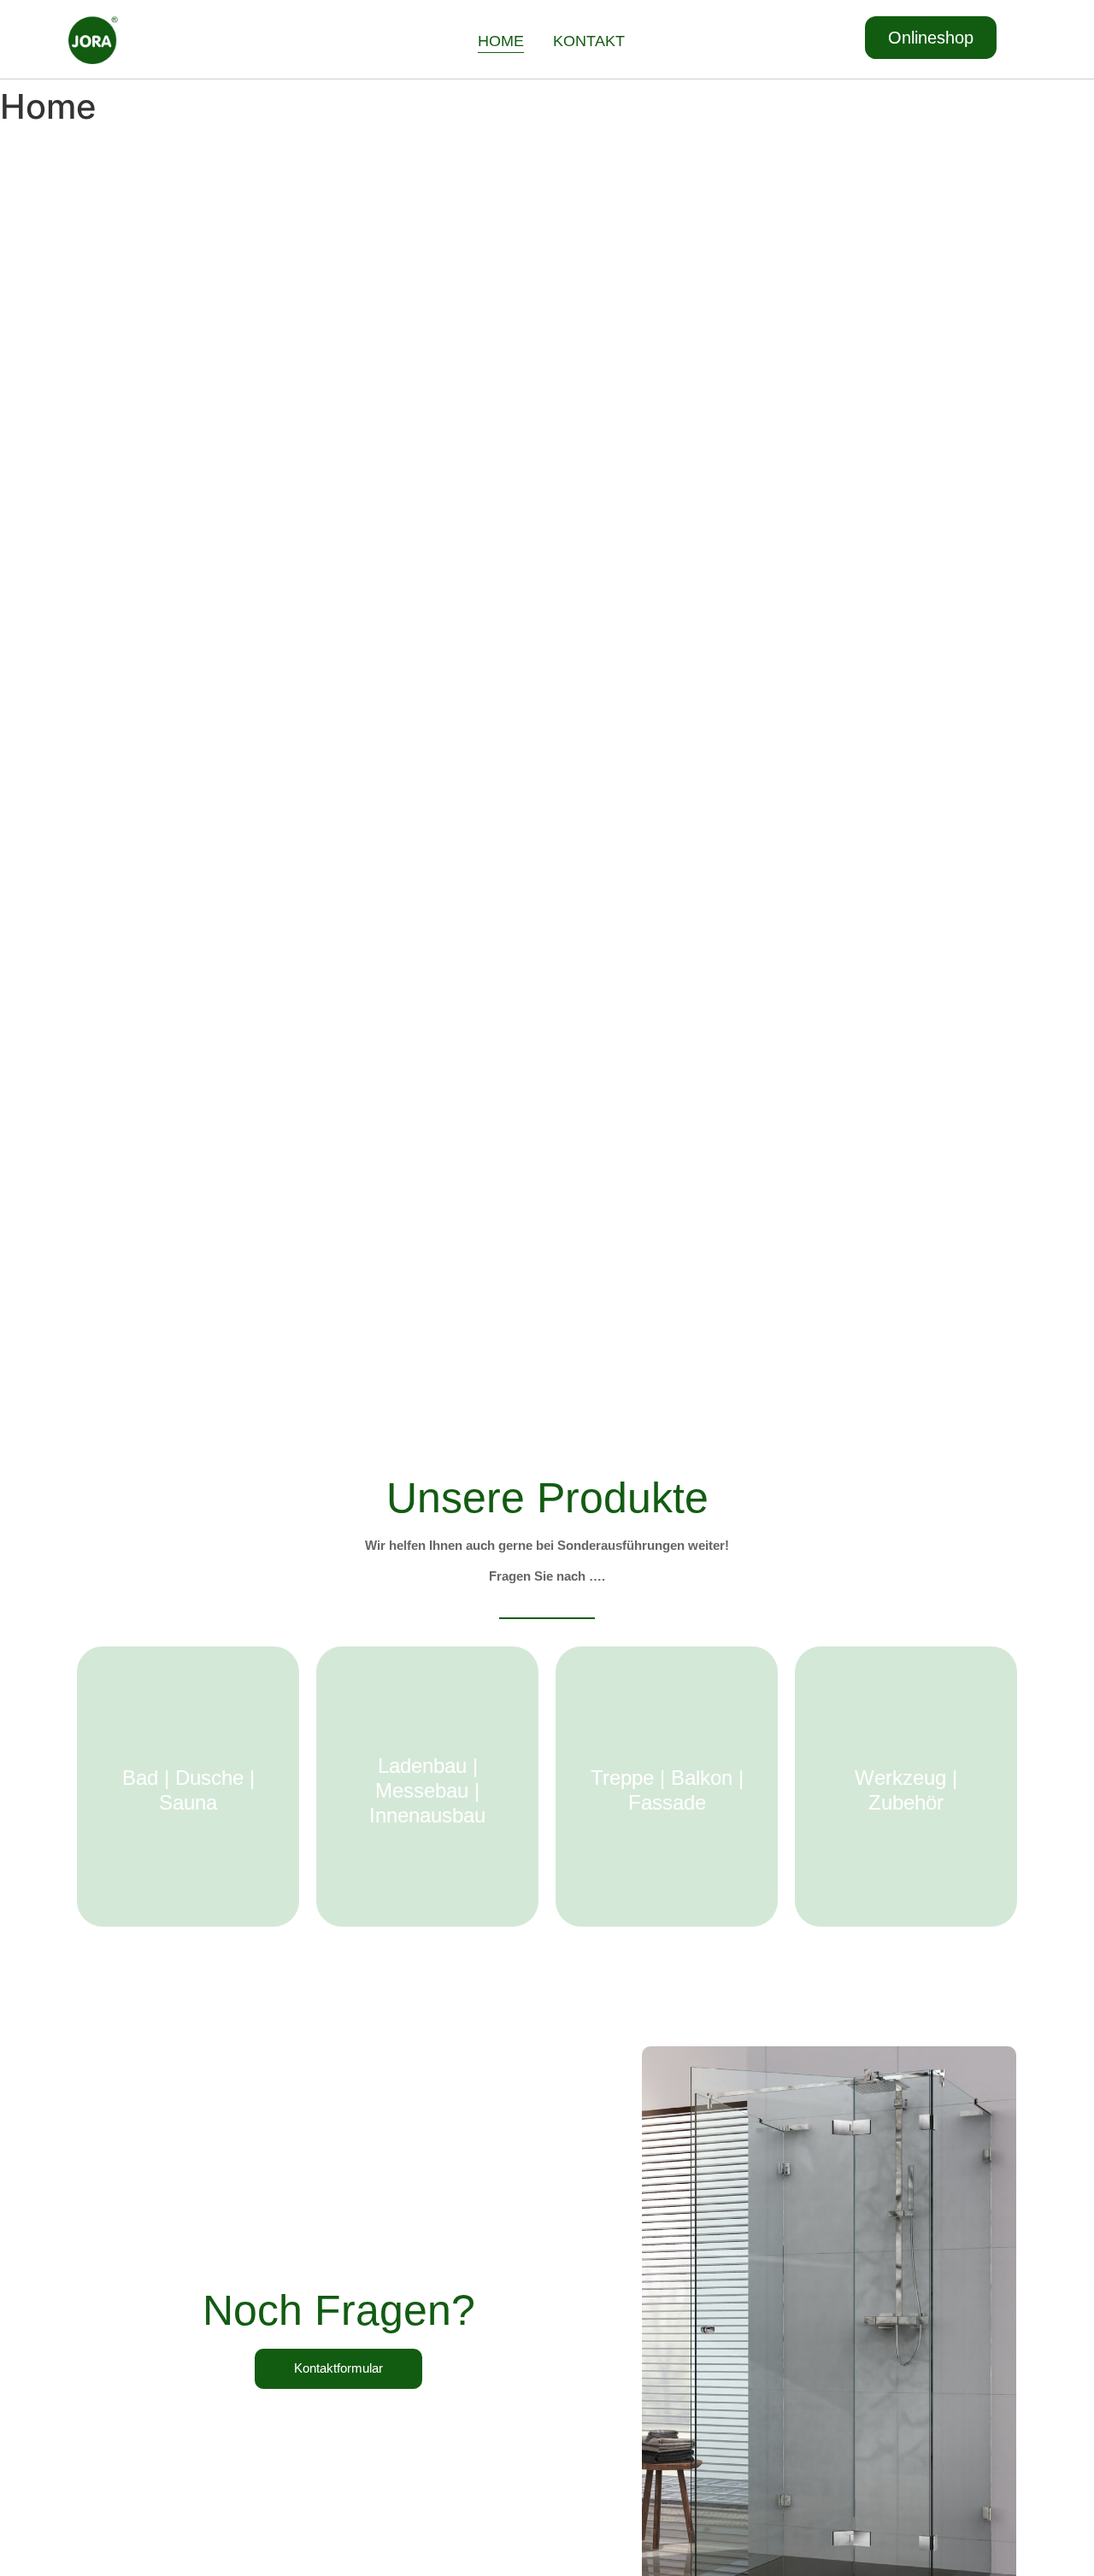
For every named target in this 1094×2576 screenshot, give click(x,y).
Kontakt (589, 41)
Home (501, 41)
